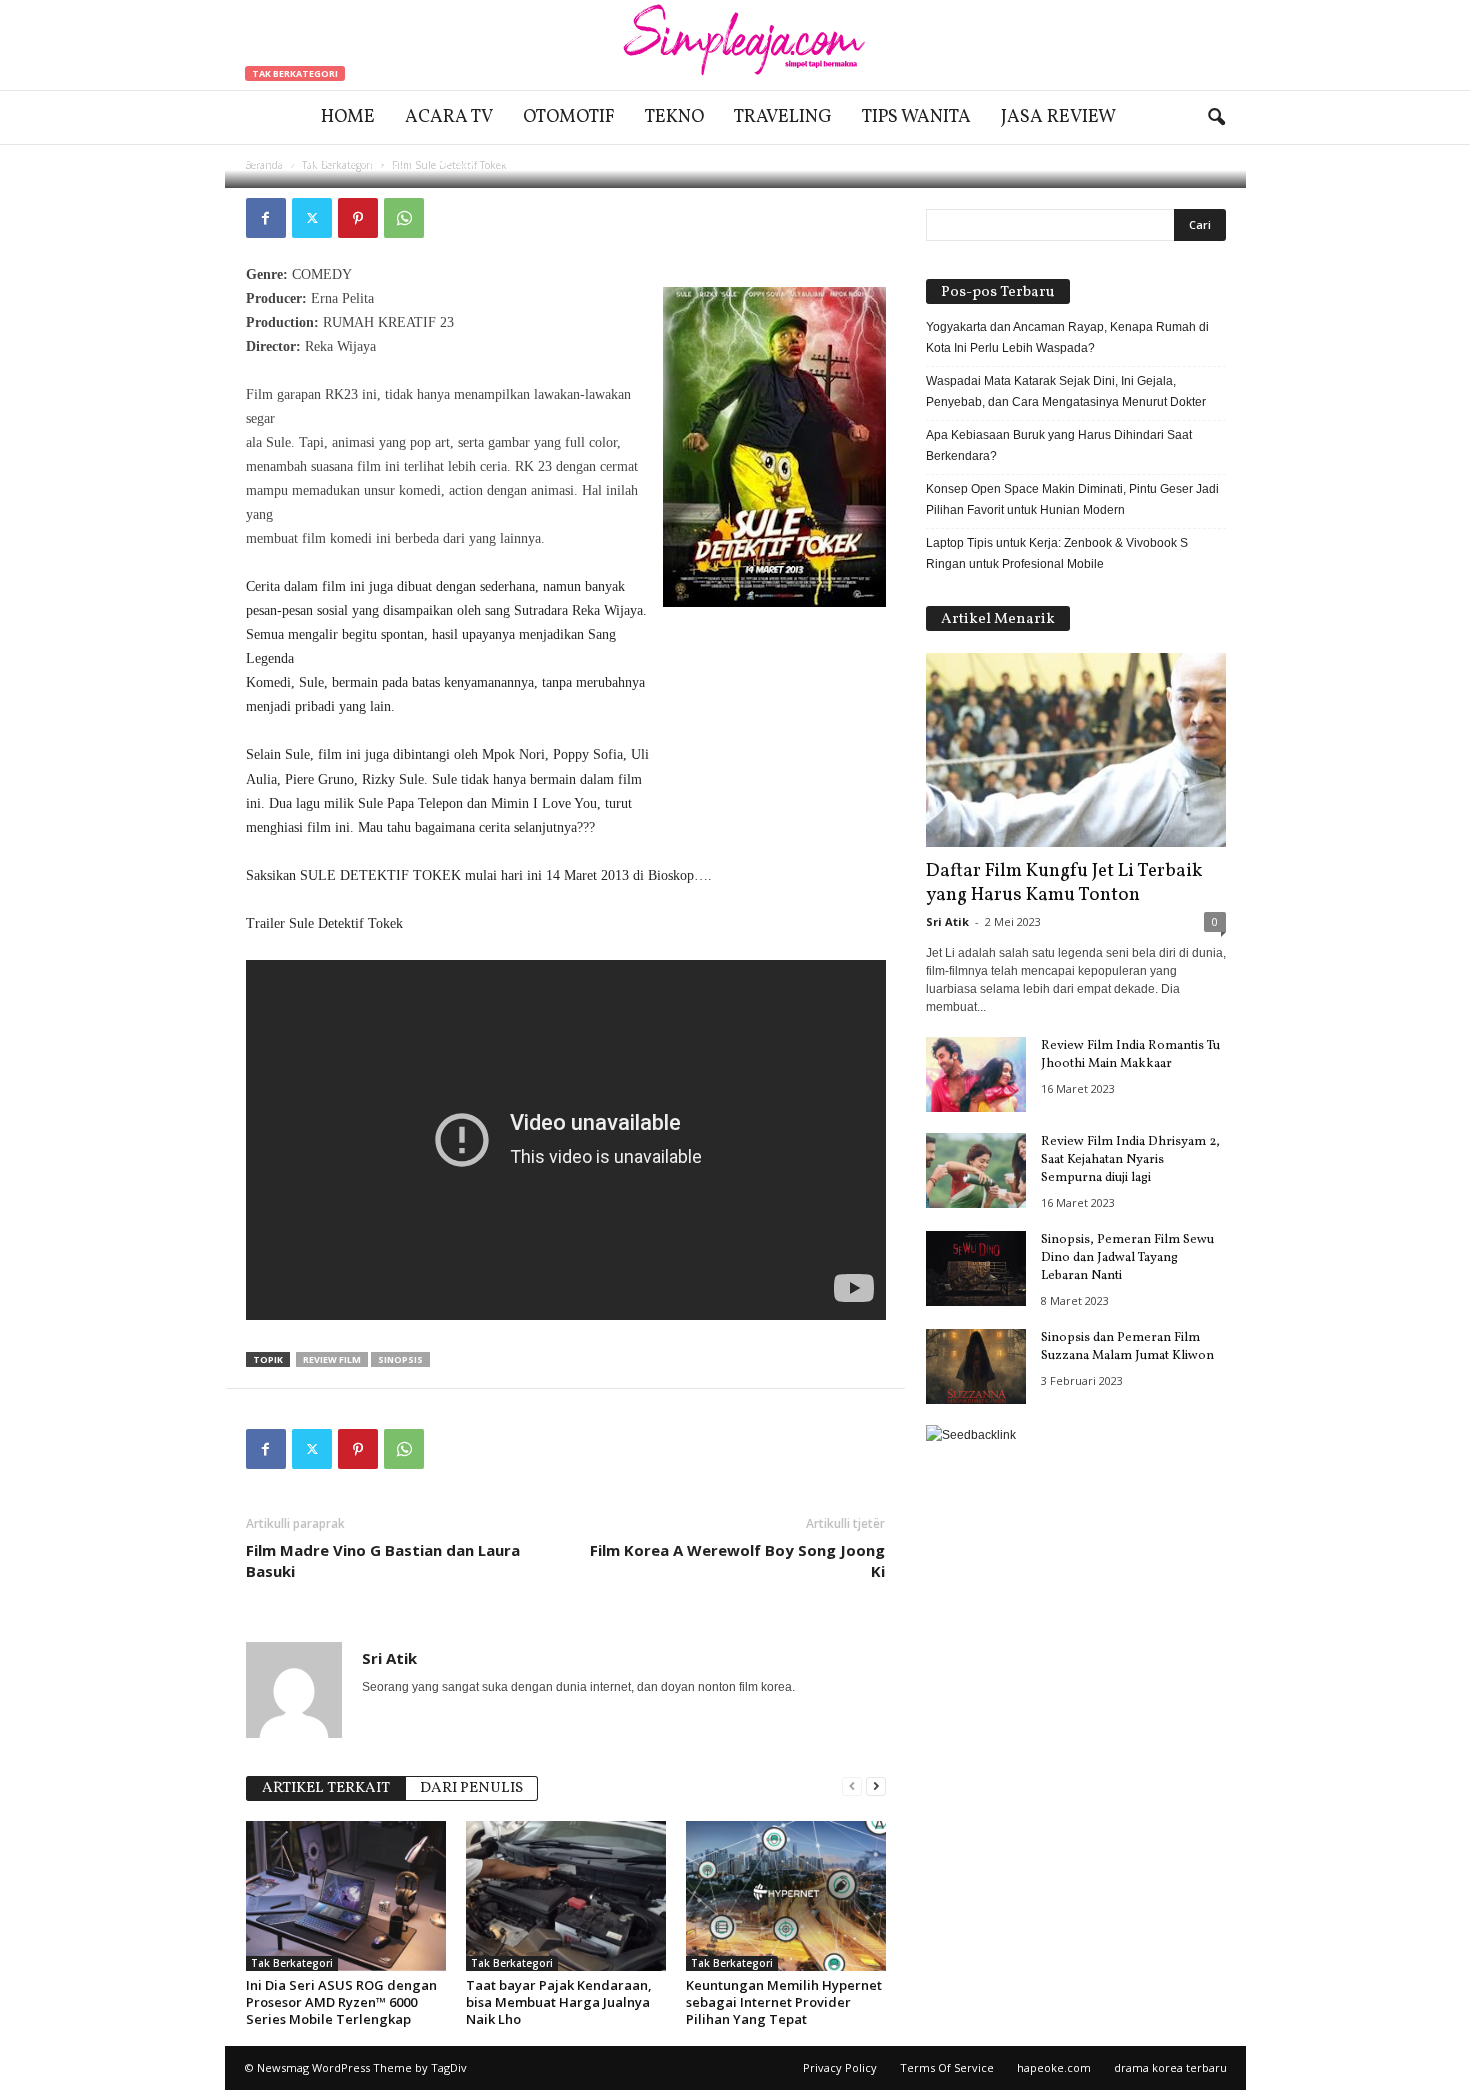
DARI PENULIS (471, 1788)
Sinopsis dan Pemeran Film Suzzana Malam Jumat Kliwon (1127, 1347)
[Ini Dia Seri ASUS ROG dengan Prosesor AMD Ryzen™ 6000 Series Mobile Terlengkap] (346, 1896)
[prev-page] (852, 1786)
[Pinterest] (358, 218)
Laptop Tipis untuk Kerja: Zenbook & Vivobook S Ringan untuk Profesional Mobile (1057, 553)
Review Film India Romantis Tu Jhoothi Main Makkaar (1130, 1055)
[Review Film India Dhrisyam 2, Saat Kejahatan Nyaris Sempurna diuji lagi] (976, 1170)
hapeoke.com (1054, 2067)
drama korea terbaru (1170, 2067)
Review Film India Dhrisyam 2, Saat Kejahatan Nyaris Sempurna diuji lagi (1130, 1160)
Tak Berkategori (295, 73)
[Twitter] (312, 218)
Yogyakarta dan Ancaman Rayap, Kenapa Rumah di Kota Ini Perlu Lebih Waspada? (1067, 337)
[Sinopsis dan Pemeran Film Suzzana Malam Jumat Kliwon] (976, 1366)
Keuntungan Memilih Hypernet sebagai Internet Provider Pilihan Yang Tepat (784, 2002)
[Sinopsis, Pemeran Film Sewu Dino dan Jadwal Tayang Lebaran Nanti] (976, 1268)
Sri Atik (308, 162)
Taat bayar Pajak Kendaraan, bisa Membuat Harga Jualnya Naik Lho (559, 2002)
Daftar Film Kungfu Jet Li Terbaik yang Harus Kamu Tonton (1064, 883)
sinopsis (400, 1359)
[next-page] (876, 1786)
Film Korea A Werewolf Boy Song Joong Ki (737, 1560)
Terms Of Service (947, 2067)
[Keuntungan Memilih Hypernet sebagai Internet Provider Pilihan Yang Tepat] (786, 1896)
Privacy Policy (840, 2067)
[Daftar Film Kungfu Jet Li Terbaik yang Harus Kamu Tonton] (1076, 750)
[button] (1216, 118)
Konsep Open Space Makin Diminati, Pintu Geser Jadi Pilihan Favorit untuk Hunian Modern (1072, 499)
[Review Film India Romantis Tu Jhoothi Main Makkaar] (976, 1074)
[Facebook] (266, 218)
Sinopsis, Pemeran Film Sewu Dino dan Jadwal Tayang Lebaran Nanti (1127, 1258)
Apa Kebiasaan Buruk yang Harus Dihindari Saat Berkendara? (1059, 445)
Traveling (783, 117)
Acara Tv (449, 117)
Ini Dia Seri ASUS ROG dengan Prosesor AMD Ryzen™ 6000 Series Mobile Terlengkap (341, 2002)
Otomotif (569, 117)
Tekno (674, 117)
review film (332, 1359)
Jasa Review (1058, 117)
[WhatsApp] (404, 218)
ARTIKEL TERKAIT (326, 1788)
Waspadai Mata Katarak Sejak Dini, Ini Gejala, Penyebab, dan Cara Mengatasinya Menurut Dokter (1066, 391)
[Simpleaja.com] (735, 45)
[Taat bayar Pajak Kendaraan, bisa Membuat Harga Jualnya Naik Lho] (566, 1896)
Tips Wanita (916, 117)
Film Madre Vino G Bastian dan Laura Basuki (383, 1560)
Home (348, 117)
